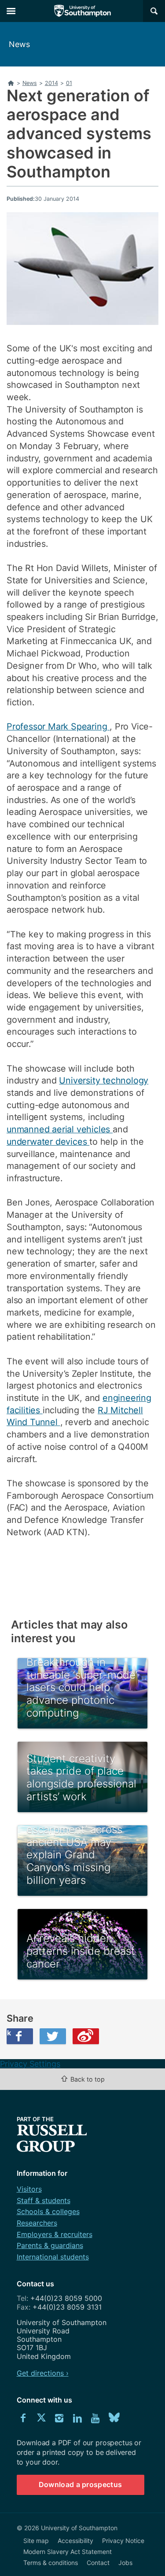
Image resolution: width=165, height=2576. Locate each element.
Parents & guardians (50, 2245)
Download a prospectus (81, 2484)
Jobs (125, 2563)
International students (53, 2257)
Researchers (37, 2223)
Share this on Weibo (86, 2036)
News (19, 44)
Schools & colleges (48, 2211)
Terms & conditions (51, 2563)
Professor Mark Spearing (58, 726)
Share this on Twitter (53, 2036)
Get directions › (43, 2373)
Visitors (29, 2189)
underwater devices (48, 1142)
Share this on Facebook (9, 2033)
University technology (104, 1080)
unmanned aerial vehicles (60, 1129)
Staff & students (44, 2200)
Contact (98, 2563)
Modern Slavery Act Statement (68, 2552)
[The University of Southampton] (83, 11)
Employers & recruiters (55, 2234)
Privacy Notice (123, 2541)
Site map (36, 2541)
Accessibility (75, 2541)
